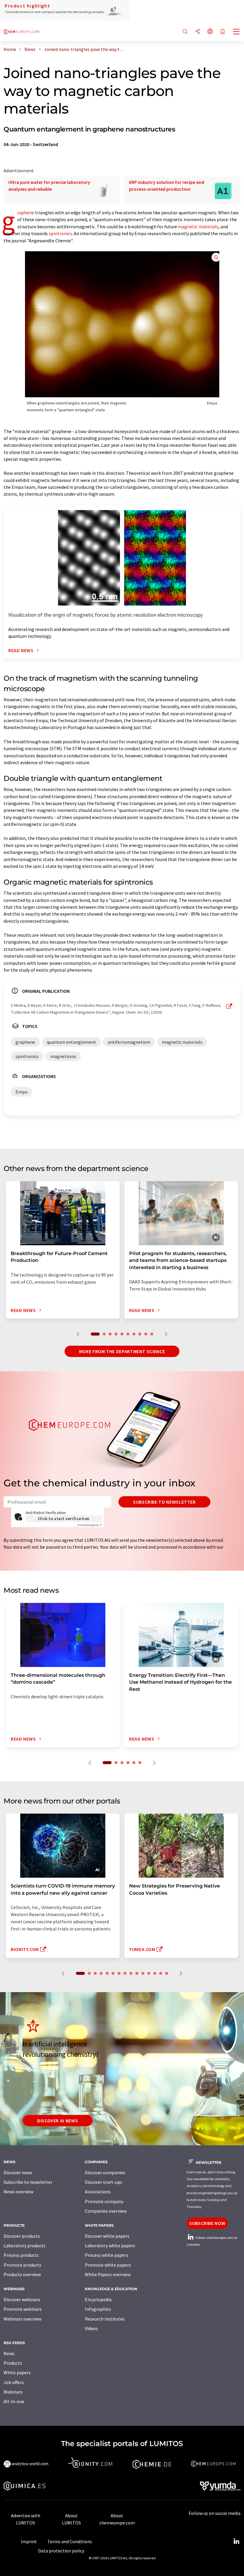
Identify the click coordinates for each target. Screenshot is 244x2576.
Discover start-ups (104, 2182)
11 (143, 1973)
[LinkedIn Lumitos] (236, 2541)
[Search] (185, 32)
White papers (17, 2372)
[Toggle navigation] (237, 32)
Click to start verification (64, 1519)
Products (13, 2363)
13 (155, 1973)
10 (152, 1334)
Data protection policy (61, 2551)
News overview (18, 2192)
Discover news (18, 2172)
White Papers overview (108, 2274)
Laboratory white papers (110, 2245)
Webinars (13, 2392)
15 (167, 1973)
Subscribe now (207, 2223)
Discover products (22, 2236)
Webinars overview (22, 2319)
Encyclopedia (98, 2299)
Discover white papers (107, 2236)
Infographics (98, 2309)
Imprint (29, 2541)
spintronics (60, 233)
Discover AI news (58, 2121)
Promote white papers (108, 2265)
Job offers (14, 2382)
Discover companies (105, 2172)
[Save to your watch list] (223, 32)
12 (149, 1973)
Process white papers (107, 2255)
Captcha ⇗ (90, 1525)
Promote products (22, 2265)
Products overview (22, 2274)
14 (161, 1973)
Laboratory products (25, 2245)
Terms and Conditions (70, 2541)
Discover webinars (22, 2299)
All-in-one (14, 2401)
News (9, 2353)
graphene (26, 213)
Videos (91, 2328)
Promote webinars (23, 2309)
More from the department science (122, 1351)
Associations (98, 2192)
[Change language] (210, 32)
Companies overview (106, 2211)
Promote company (104, 2201)
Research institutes (105, 2319)
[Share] (198, 32)
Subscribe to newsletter (164, 1502)
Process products (21, 2255)
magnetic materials (198, 227)
